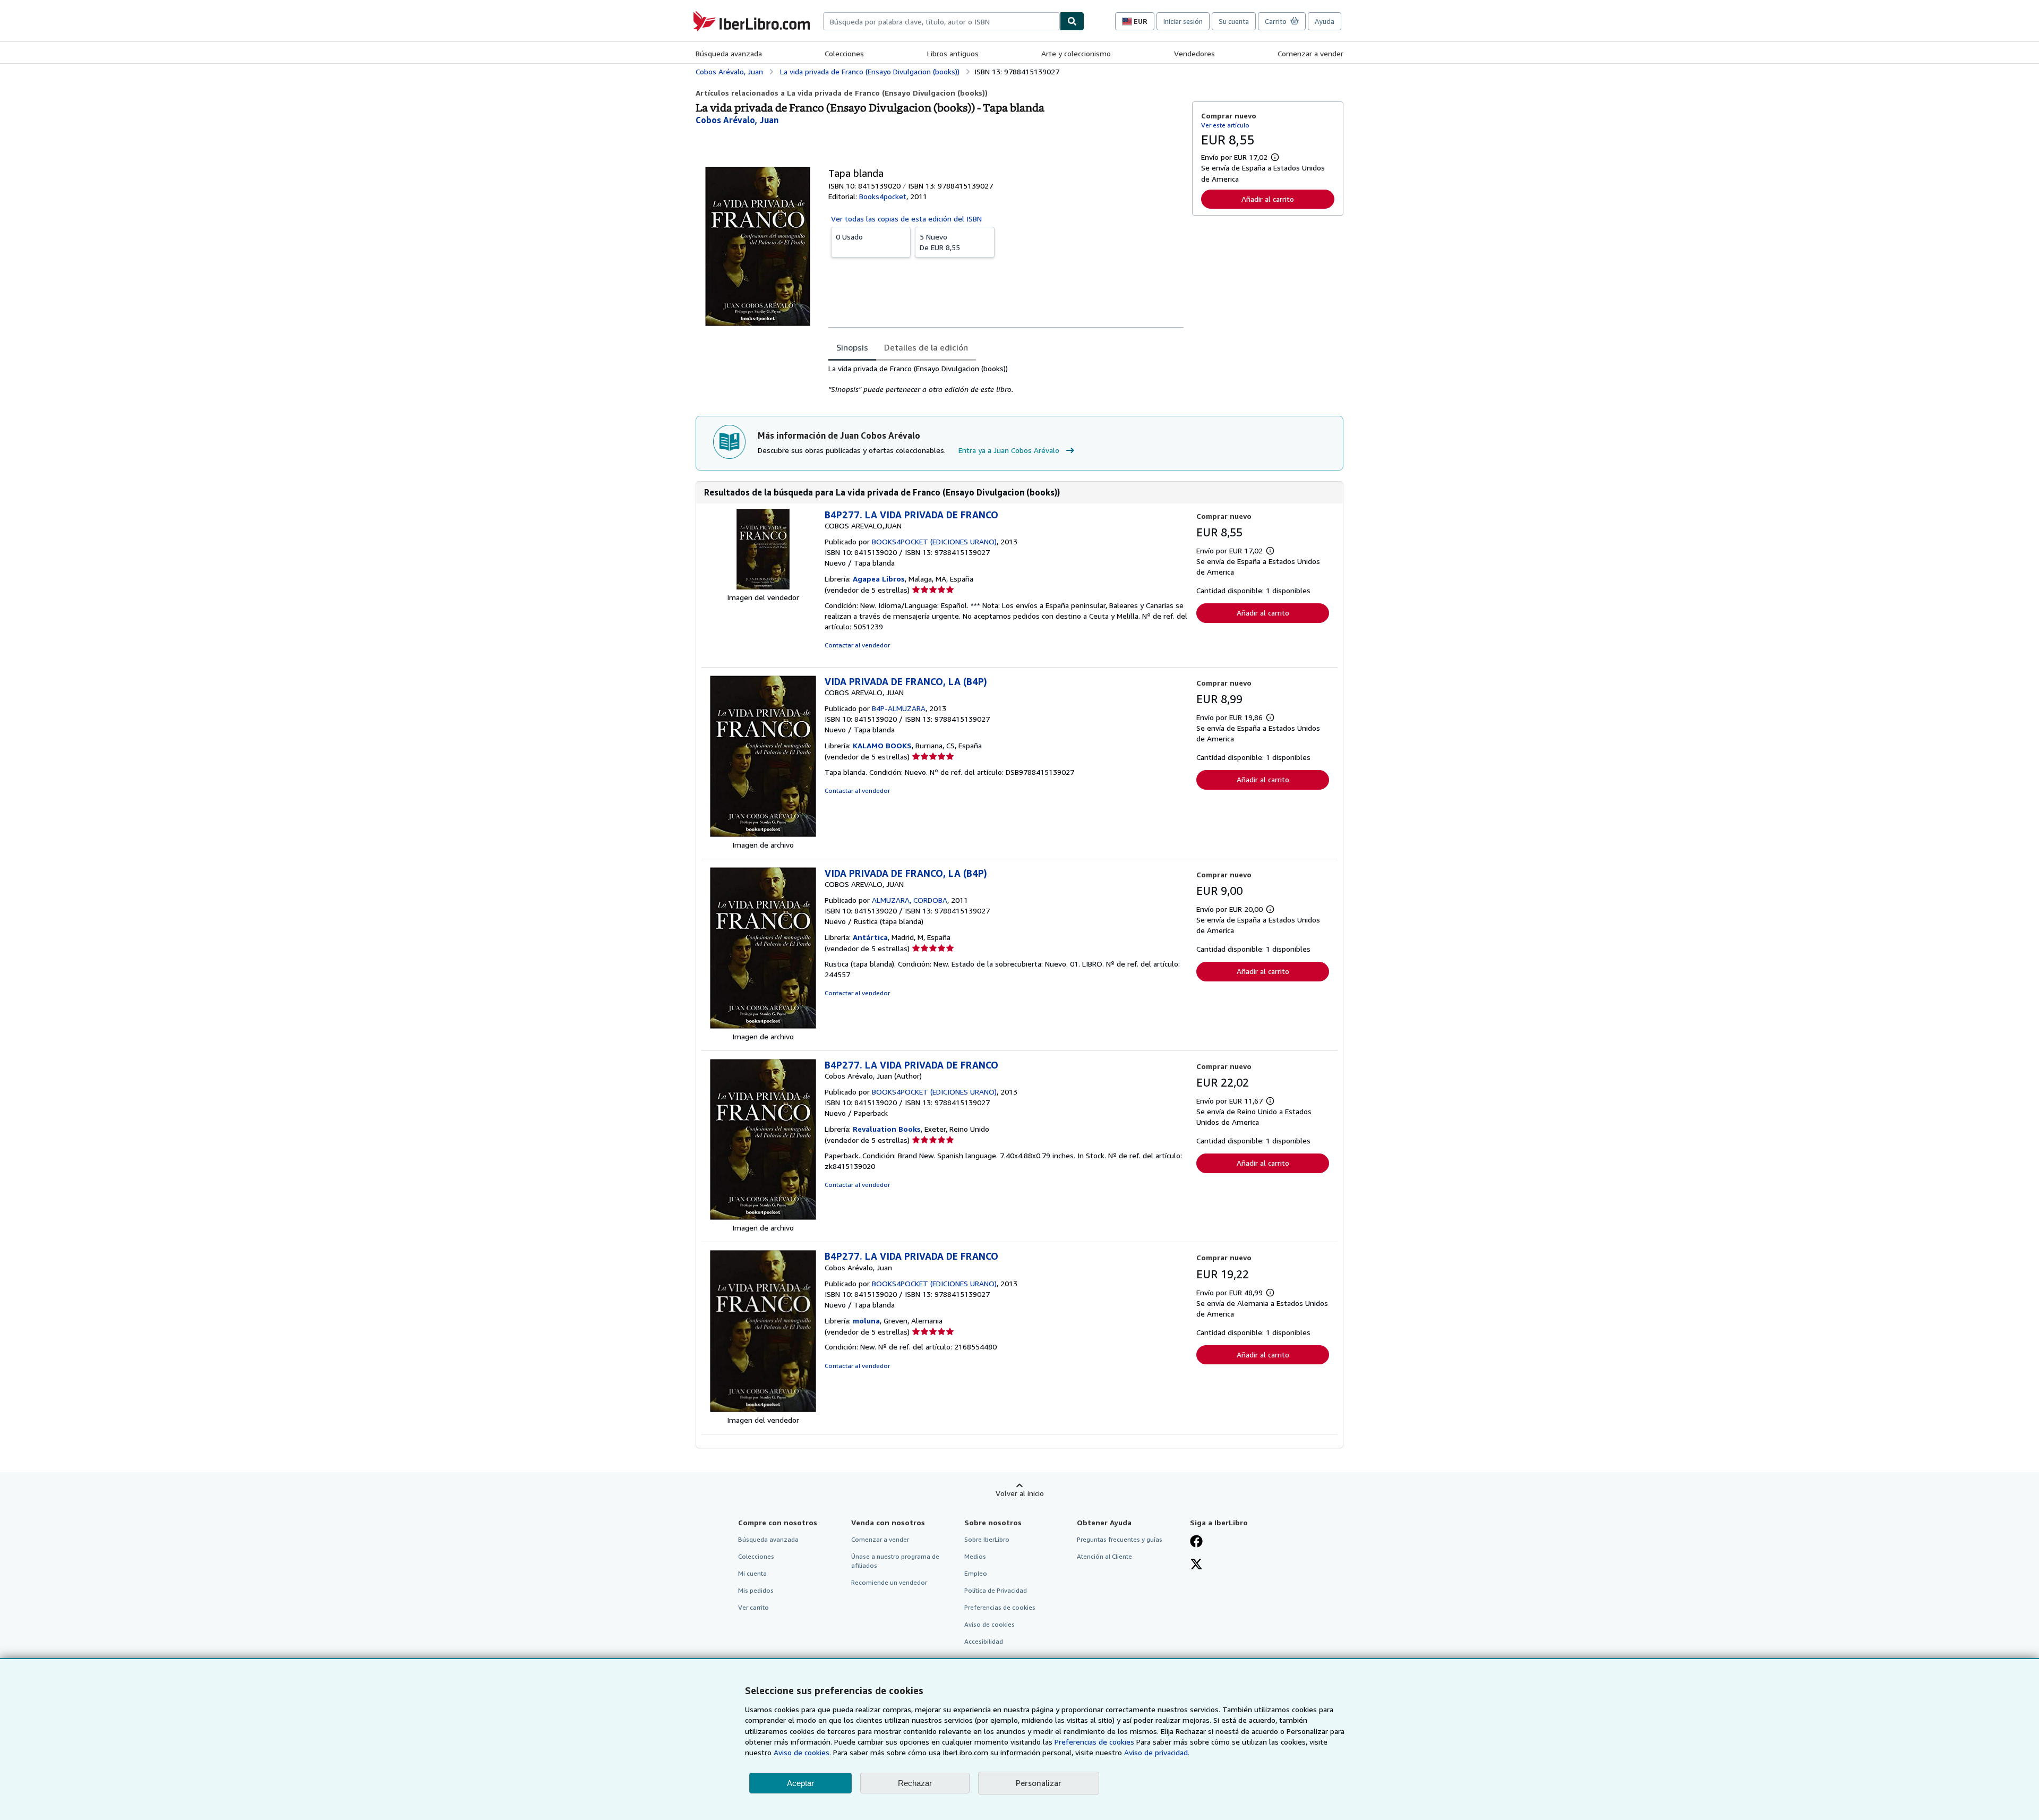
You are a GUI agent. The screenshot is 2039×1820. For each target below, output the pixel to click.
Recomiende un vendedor (889, 1582)
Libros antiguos (953, 53)
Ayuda (1325, 21)
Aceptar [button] (800, 1783)
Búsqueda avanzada (729, 53)
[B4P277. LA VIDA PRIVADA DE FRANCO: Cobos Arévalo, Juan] (763, 1217)
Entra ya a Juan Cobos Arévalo (1009, 450)
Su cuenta (1234, 21)
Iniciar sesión (1183, 21)
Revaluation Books (887, 1129)
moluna (866, 1321)
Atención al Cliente (1104, 1556)
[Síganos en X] (1196, 1565)
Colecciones (844, 53)
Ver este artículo (1225, 125)
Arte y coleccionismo (1076, 53)
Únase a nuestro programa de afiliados (895, 1561)
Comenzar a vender (1310, 53)
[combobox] (941, 21)
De (940, 242)
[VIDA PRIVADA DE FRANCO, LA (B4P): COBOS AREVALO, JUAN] (763, 834)
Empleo (976, 1573)
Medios (975, 1556)
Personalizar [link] (1039, 1783)
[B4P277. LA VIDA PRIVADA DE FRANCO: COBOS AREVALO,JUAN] (763, 587)
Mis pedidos (756, 1590)
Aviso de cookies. (802, 1752)
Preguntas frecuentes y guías (1120, 1539)
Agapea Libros (879, 579)
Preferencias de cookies (1094, 1742)
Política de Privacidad (996, 1590)
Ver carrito (753, 1607)
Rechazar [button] (915, 1783)
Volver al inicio (1020, 1493)
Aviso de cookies (989, 1624)
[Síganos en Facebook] (1196, 1542)
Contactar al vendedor (857, 645)
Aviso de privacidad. (1157, 1752)
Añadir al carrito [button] (1268, 199)
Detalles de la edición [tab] (926, 347)
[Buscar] (1072, 21)
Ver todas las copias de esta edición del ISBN (906, 219)
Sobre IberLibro (987, 1539)
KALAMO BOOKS (882, 745)
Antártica (870, 937)
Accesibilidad (984, 1641)
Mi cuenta (752, 1573)
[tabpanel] (1006, 379)
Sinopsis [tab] (852, 347)
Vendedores (1194, 53)
